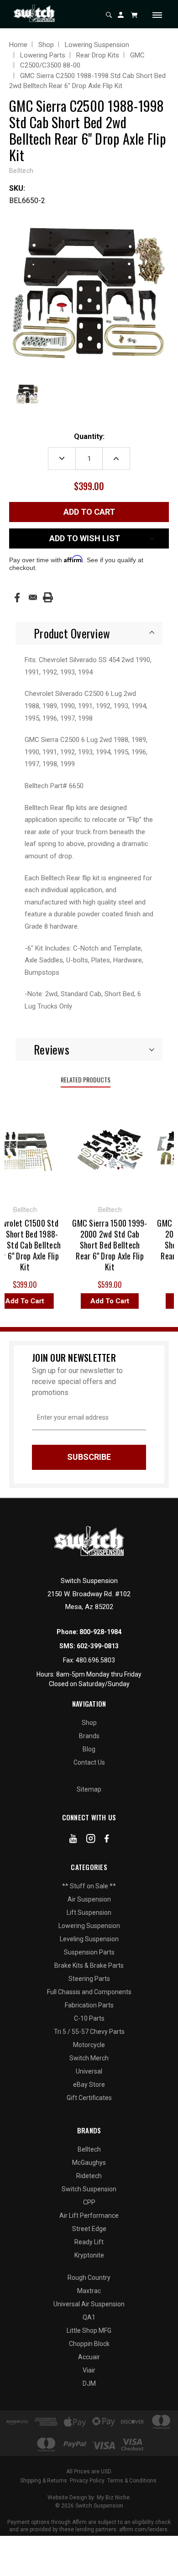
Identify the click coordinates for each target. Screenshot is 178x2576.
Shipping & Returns (44, 2481)
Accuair (89, 2357)
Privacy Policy (87, 2481)
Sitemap (89, 1789)
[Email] (33, 597)
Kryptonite (89, 2255)
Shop (89, 1723)
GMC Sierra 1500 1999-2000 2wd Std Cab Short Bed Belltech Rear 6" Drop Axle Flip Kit (104, 1245)
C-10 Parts (89, 2018)
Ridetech (89, 2176)
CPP (89, 2202)
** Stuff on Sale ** (89, 1886)
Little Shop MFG (89, 2330)
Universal (89, 2071)
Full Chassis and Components (89, 1992)
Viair (89, 2370)
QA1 (89, 2317)
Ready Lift (89, 2242)
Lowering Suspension (89, 1926)
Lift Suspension (89, 1912)
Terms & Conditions (132, 2481)
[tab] (89, 633)
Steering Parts (89, 1979)
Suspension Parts (89, 1952)
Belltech (89, 2149)
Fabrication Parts (89, 2005)
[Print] (48, 597)
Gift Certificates (89, 2098)
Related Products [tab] (86, 1079)
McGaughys (89, 2163)
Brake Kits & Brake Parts (89, 1965)
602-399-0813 (98, 1646)
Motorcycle (89, 2045)
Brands (89, 1736)
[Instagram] (91, 1840)
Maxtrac (89, 2291)
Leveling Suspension (89, 1939)
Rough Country (89, 2278)
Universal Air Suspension (89, 2304)
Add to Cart (104, 1301)
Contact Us (89, 1762)
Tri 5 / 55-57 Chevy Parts (89, 2032)
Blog (89, 1749)
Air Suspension (89, 1899)
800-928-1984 (100, 1632)
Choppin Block (89, 2344)
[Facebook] (17, 598)
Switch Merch (89, 2058)
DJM (89, 2383)
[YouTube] (73, 1840)
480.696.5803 (95, 1660)
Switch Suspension (89, 2189)
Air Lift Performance (89, 2215)
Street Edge (89, 2229)
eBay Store (89, 2085)
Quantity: (89, 436)
